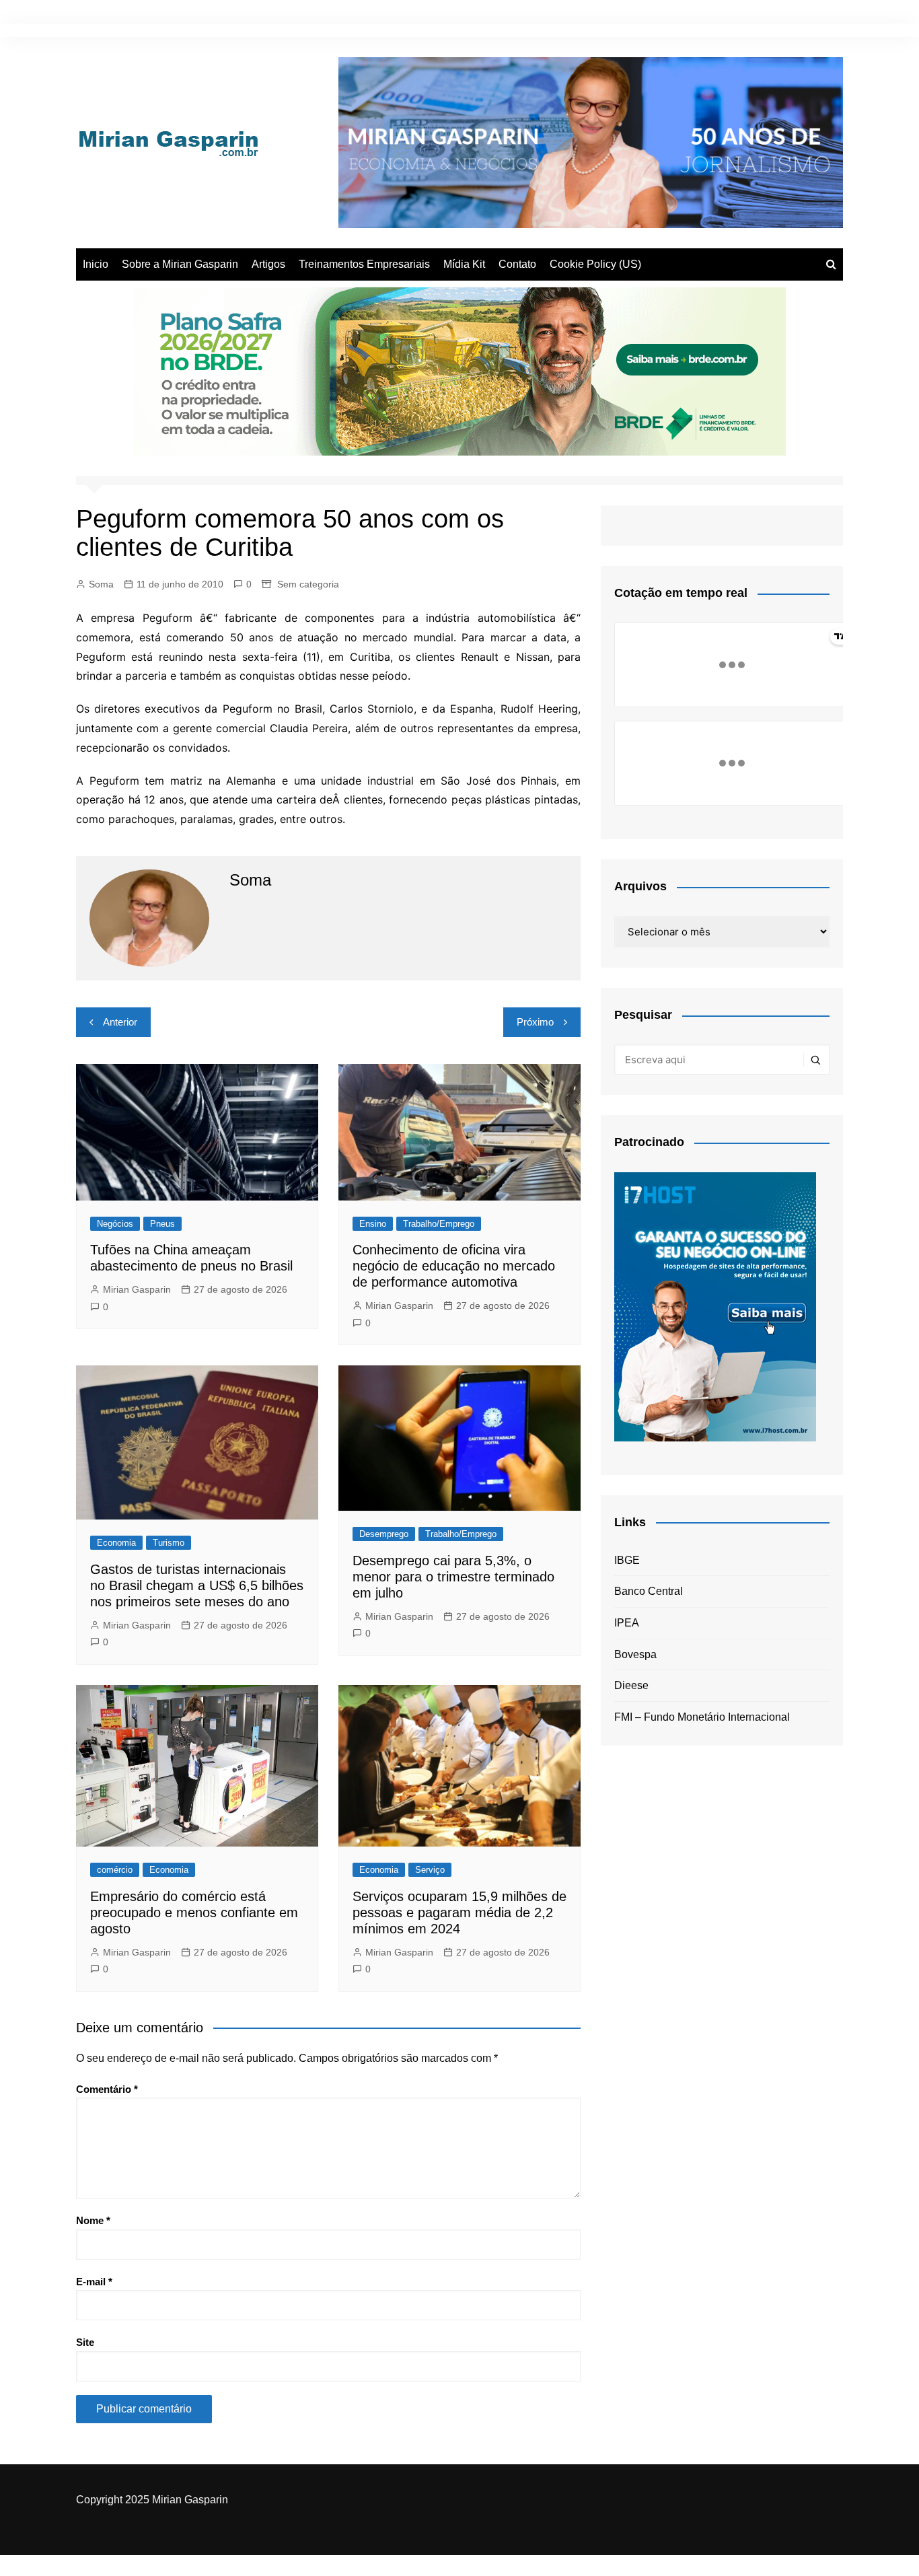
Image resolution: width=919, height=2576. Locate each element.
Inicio (96, 264)
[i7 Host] (715, 1306)
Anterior (120, 1022)
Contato (517, 264)
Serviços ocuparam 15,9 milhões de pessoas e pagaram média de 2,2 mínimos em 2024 (459, 1912)
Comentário (107, 2089)
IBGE (627, 1560)
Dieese (631, 1685)
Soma (101, 584)
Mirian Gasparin (137, 1289)
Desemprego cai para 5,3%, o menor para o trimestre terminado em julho (453, 1577)
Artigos (268, 264)
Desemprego (384, 1534)
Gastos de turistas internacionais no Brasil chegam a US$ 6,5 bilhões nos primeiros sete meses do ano (197, 1585)
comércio (115, 1870)
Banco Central (649, 1591)
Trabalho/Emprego (439, 1224)
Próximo (535, 1022)
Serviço (430, 1870)
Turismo (169, 1543)
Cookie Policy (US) (595, 264)
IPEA (627, 1623)
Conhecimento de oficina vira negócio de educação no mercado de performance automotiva (454, 1266)
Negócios (115, 1224)
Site (85, 2342)
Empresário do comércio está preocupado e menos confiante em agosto (194, 1912)
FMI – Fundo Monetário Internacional (702, 1717)
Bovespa (635, 1654)
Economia (116, 1543)
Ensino (373, 1224)
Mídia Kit (464, 264)
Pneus (162, 1224)
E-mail (94, 2282)
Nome (93, 2220)
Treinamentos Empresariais (364, 264)
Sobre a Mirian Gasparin (180, 264)
